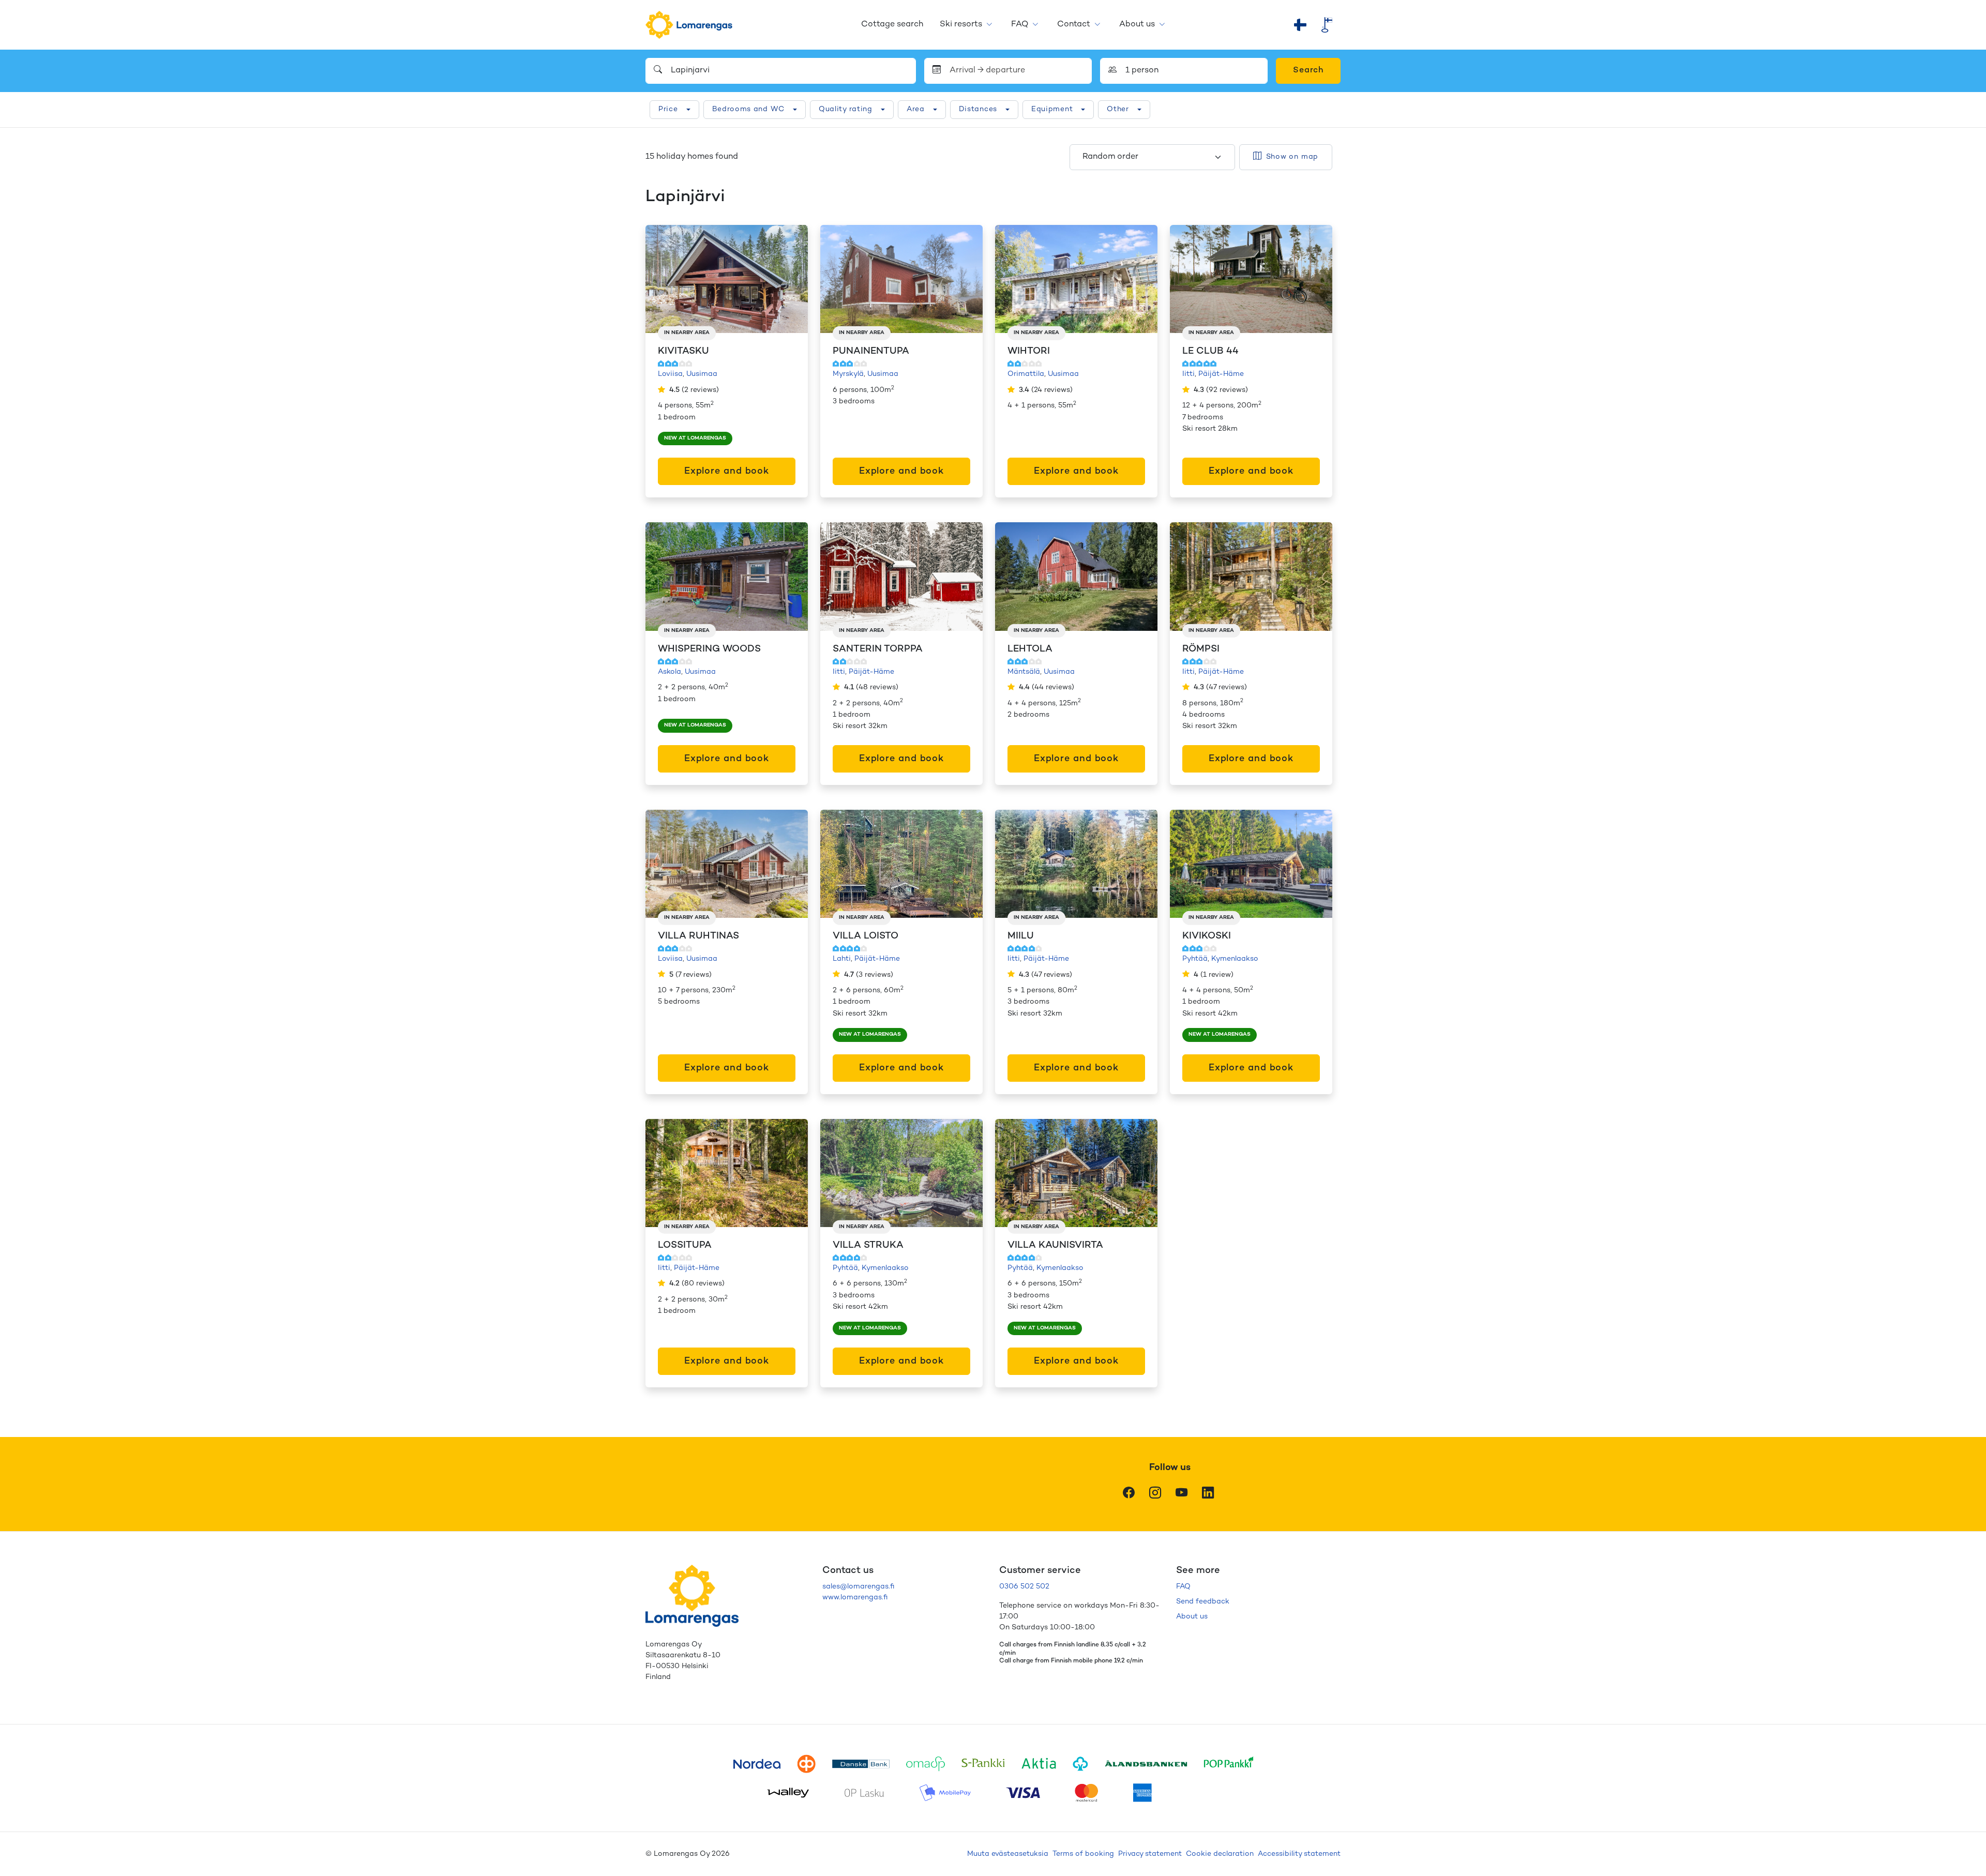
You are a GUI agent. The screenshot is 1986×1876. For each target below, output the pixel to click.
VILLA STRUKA (868, 1245)
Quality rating (846, 109)
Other (1118, 109)
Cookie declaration (1220, 1854)
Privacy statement (1150, 1854)
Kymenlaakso (1235, 959)
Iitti (1188, 374)
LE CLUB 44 (1210, 351)
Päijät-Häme (1221, 374)
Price (668, 109)
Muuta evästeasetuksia (1008, 1854)
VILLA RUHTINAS (698, 936)
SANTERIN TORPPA (878, 649)
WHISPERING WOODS (709, 649)
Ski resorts (961, 25)
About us (1137, 25)
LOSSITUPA (685, 1245)
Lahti (842, 959)
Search (1308, 71)
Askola (669, 672)
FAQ (1020, 25)
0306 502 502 (1024, 1587)
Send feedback (1203, 1602)
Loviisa (670, 374)
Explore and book (727, 471)
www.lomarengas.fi (855, 1598)
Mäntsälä (1024, 672)
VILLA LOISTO (866, 936)
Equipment (1052, 109)
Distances (978, 109)
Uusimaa (702, 374)
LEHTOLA (1030, 649)
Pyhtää (1195, 959)
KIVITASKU (683, 351)
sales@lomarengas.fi (858, 1587)
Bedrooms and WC (749, 109)
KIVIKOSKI (1207, 936)
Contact (1074, 25)
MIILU (1021, 936)
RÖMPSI (1201, 649)
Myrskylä (848, 374)
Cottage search (892, 25)
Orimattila (1026, 374)
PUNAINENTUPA (871, 351)
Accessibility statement (1299, 1854)
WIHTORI (1029, 351)
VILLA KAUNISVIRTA (1055, 1245)
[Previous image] (664, 279)
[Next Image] (789, 279)
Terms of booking (1083, 1854)
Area (916, 109)
